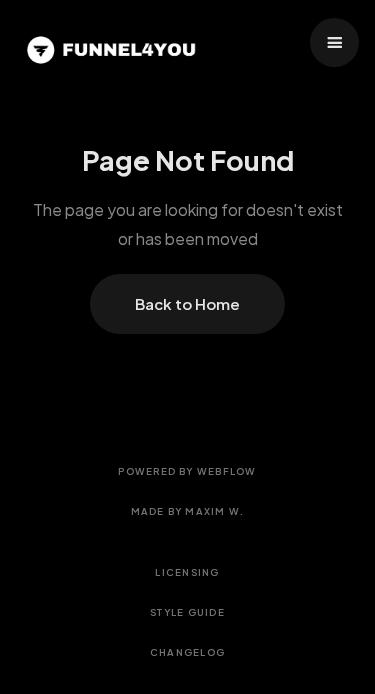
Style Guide (187, 612)
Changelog (187, 652)
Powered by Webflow (187, 471)
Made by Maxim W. (188, 511)
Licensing (187, 572)
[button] (334, 42)
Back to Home (187, 303)
